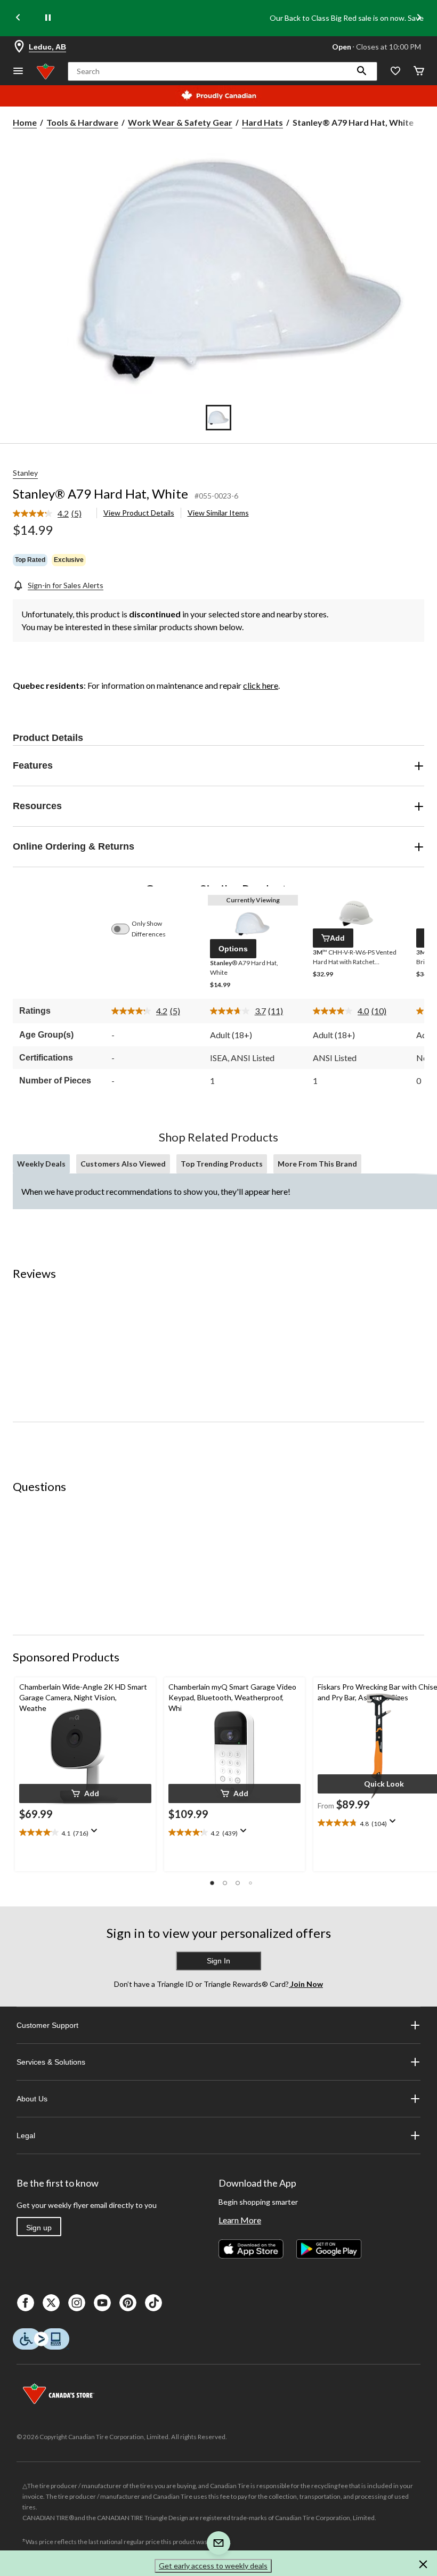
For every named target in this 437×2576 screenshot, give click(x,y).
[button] (362, 71)
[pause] (48, 18)
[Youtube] (102, 2303)
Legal (26, 2135)
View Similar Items (218, 513)
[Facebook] (26, 2303)
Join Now (306, 1984)
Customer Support (47, 2025)
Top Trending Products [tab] (222, 1164)
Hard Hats (262, 122)
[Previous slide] (18, 18)
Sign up (39, 2228)
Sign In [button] (218, 1961)
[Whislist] (395, 72)
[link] (51, 514)
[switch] (126, 929)
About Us (32, 2099)
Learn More (240, 2220)
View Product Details (139, 513)
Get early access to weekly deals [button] (213, 2566)
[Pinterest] (128, 2303)
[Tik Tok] (153, 2303)
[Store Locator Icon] (19, 47)
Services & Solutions (51, 2062)
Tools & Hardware (82, 122)
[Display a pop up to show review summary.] (96, 1834)
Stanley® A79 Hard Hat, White (100, 494)
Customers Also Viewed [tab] (123, 1164)
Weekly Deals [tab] (41, 1164)
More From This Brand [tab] (317, 1164)
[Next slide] (419, 18)
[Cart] (419, 72)
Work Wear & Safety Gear (180, 122)
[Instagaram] (77, 2303)
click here (261, 685)
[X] (51, 2303)
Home (25, 122)
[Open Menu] (18, 72)
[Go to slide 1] (218, 418)
